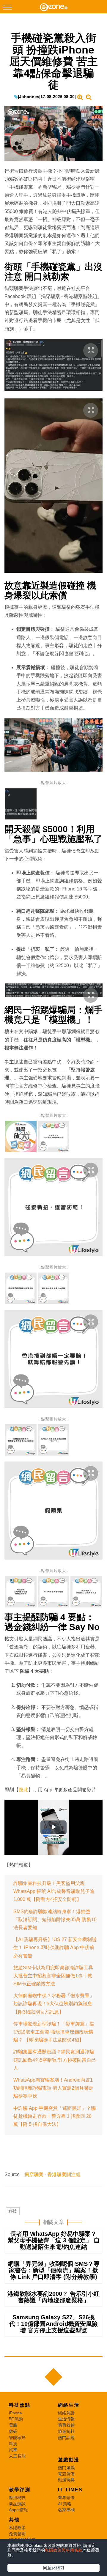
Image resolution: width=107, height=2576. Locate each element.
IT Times (70, 2490)
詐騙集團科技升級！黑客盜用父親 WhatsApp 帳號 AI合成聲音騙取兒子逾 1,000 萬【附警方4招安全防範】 (54, 1891)
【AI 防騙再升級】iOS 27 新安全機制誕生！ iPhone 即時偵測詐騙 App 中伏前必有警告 (55, 1947)
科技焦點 (20, 2405)
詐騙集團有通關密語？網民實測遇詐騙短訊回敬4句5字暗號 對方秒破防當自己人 (55, 2060)
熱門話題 (66, 2438)
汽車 (13, 2450)
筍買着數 (66, 2425)
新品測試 (17, 2504)
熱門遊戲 (66, 2468)
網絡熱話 (66, 2413)
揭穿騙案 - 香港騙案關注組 (52, 2174)
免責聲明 (17, 2534)
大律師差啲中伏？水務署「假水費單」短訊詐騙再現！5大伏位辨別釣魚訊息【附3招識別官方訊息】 (54, 2004)
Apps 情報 (18, 2510)
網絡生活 (69, 2405)
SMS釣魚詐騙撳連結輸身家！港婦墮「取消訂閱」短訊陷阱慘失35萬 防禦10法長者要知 (55, 1920)
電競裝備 (66, 2474)
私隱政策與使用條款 (64, 2550)
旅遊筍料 (66, 2431)
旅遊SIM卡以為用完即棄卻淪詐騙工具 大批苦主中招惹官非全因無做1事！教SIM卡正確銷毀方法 (53, 1976)
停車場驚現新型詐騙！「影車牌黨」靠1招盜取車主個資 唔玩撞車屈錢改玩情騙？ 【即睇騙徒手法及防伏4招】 (54, 2032)
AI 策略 (65, 2504)
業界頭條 (66, 2498)
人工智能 (17, 2456)
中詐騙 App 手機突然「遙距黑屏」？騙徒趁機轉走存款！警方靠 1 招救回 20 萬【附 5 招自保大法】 (55, 2116)
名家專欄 (66, 2510)
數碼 (13, 2431)
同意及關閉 (53, 2568)
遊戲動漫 (69, 2460)
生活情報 (66, 2419)
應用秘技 (17, 2498)
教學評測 (20, 2490)
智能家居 (17, 2438)
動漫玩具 (66, 2480)
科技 (13, 2211)
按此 (23, 1790)
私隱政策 (17, 2528)
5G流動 (16, 2419)
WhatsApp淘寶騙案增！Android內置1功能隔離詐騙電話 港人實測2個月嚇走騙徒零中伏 (53, 2088)
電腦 (13, 2425)
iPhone (15, 2413)
